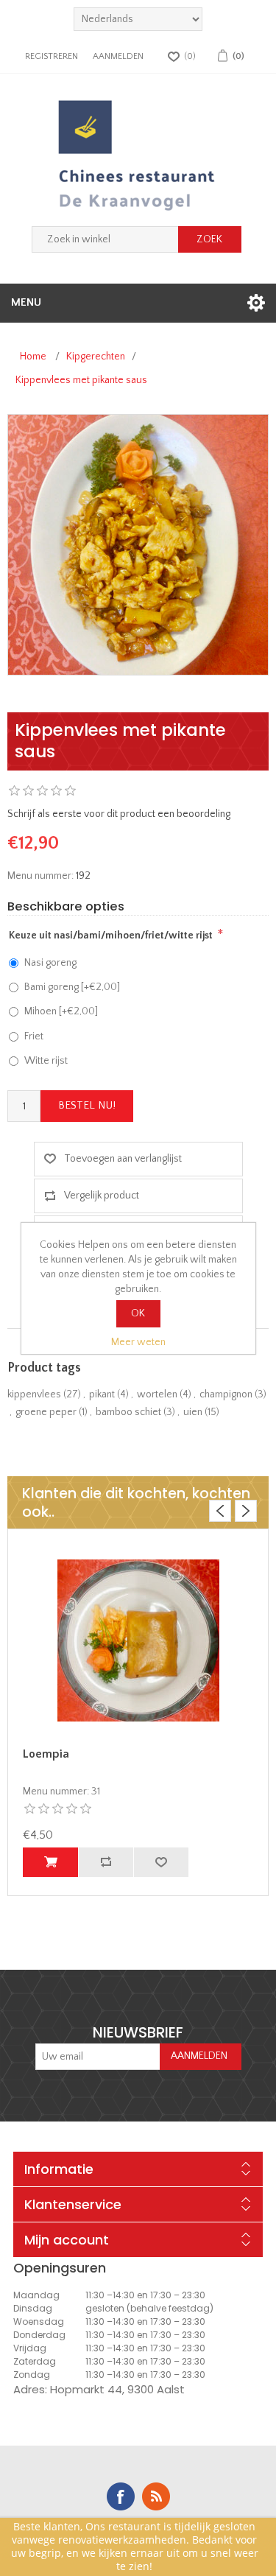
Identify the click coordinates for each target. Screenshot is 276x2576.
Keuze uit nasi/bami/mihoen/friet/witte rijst (111, 936)
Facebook (121, 2496)
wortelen (157, 1394)
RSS (156, 2496)
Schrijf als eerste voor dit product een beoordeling (119, 814)
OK (138, 1313)
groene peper (46, 1412)
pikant (102, 1394)
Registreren (52, 56)
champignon (226, 1394)
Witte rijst (46, 1061)
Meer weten (138, 1342)
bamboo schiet (128, 1412)
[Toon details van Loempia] (138, 1640)
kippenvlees (34, 1394)
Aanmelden (118, 56)
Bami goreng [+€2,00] (72, 987)
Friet (34, 1036)
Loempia (46, 1754)
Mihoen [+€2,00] (61, 1011)
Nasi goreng (50, 963)
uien (193, 1412)
